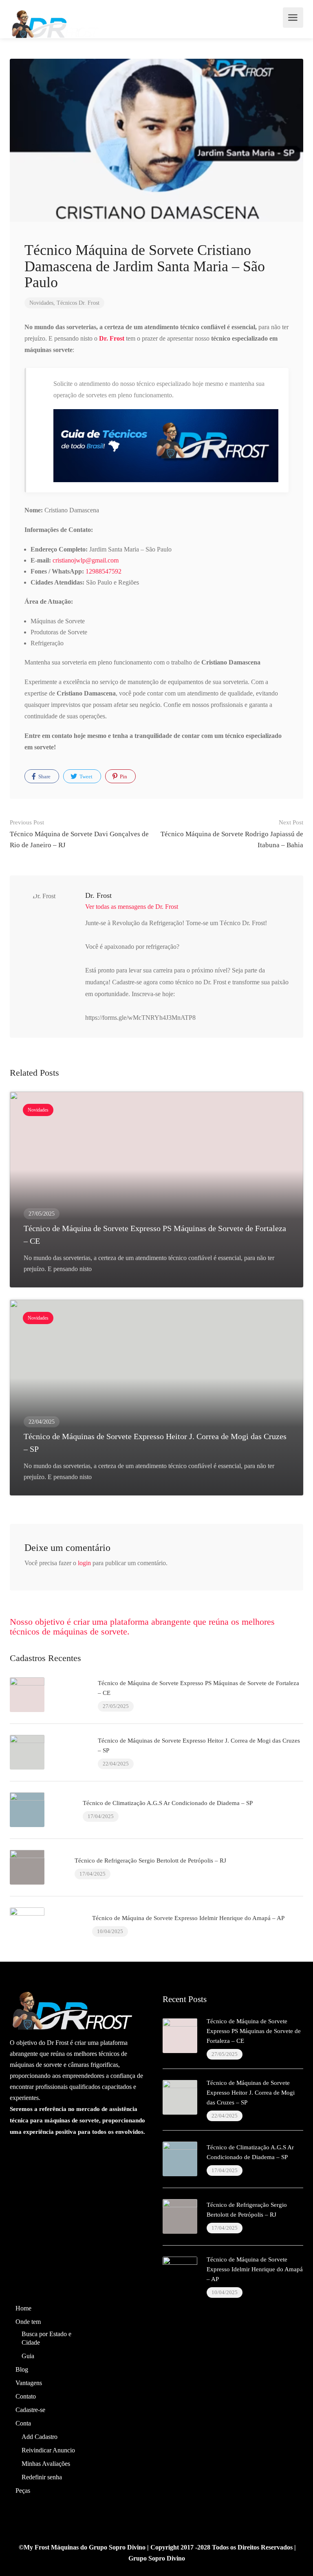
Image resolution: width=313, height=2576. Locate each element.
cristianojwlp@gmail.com (86, 560)
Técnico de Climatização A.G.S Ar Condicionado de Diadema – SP (168, 1803)
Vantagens (29, 2383)
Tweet (85, 776)
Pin (123, 776)
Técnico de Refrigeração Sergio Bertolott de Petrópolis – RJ (150, 1861)
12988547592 (104, 571)
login (84, 1563)
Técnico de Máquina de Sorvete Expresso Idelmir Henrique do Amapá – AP (188, 1918)
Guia (28, 2356)
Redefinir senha (42, 2477)
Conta (23, 2423)
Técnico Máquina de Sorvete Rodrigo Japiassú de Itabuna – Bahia (232, 834)
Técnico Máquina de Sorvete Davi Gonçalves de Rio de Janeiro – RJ (79, 834)
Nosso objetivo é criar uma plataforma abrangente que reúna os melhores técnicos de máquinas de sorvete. (142, 1627)
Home (23, 2308)
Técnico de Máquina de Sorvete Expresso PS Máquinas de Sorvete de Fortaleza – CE (254, 2031)
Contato (26, 2396)
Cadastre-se (30, 2410)
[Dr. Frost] (54, 23)
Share (44, 776)
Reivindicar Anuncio (48, 2450)
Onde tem (28, 2322)
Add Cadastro (40, 2437)
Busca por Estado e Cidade (46, 2338)
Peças (23, 2491)
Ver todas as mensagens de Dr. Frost (132, 907)
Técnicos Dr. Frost (78, 303)
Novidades (41, 303)
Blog (22, 2369)
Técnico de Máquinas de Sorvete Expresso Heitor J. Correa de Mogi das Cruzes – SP (251, 2093)
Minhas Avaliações (46, 2464)
